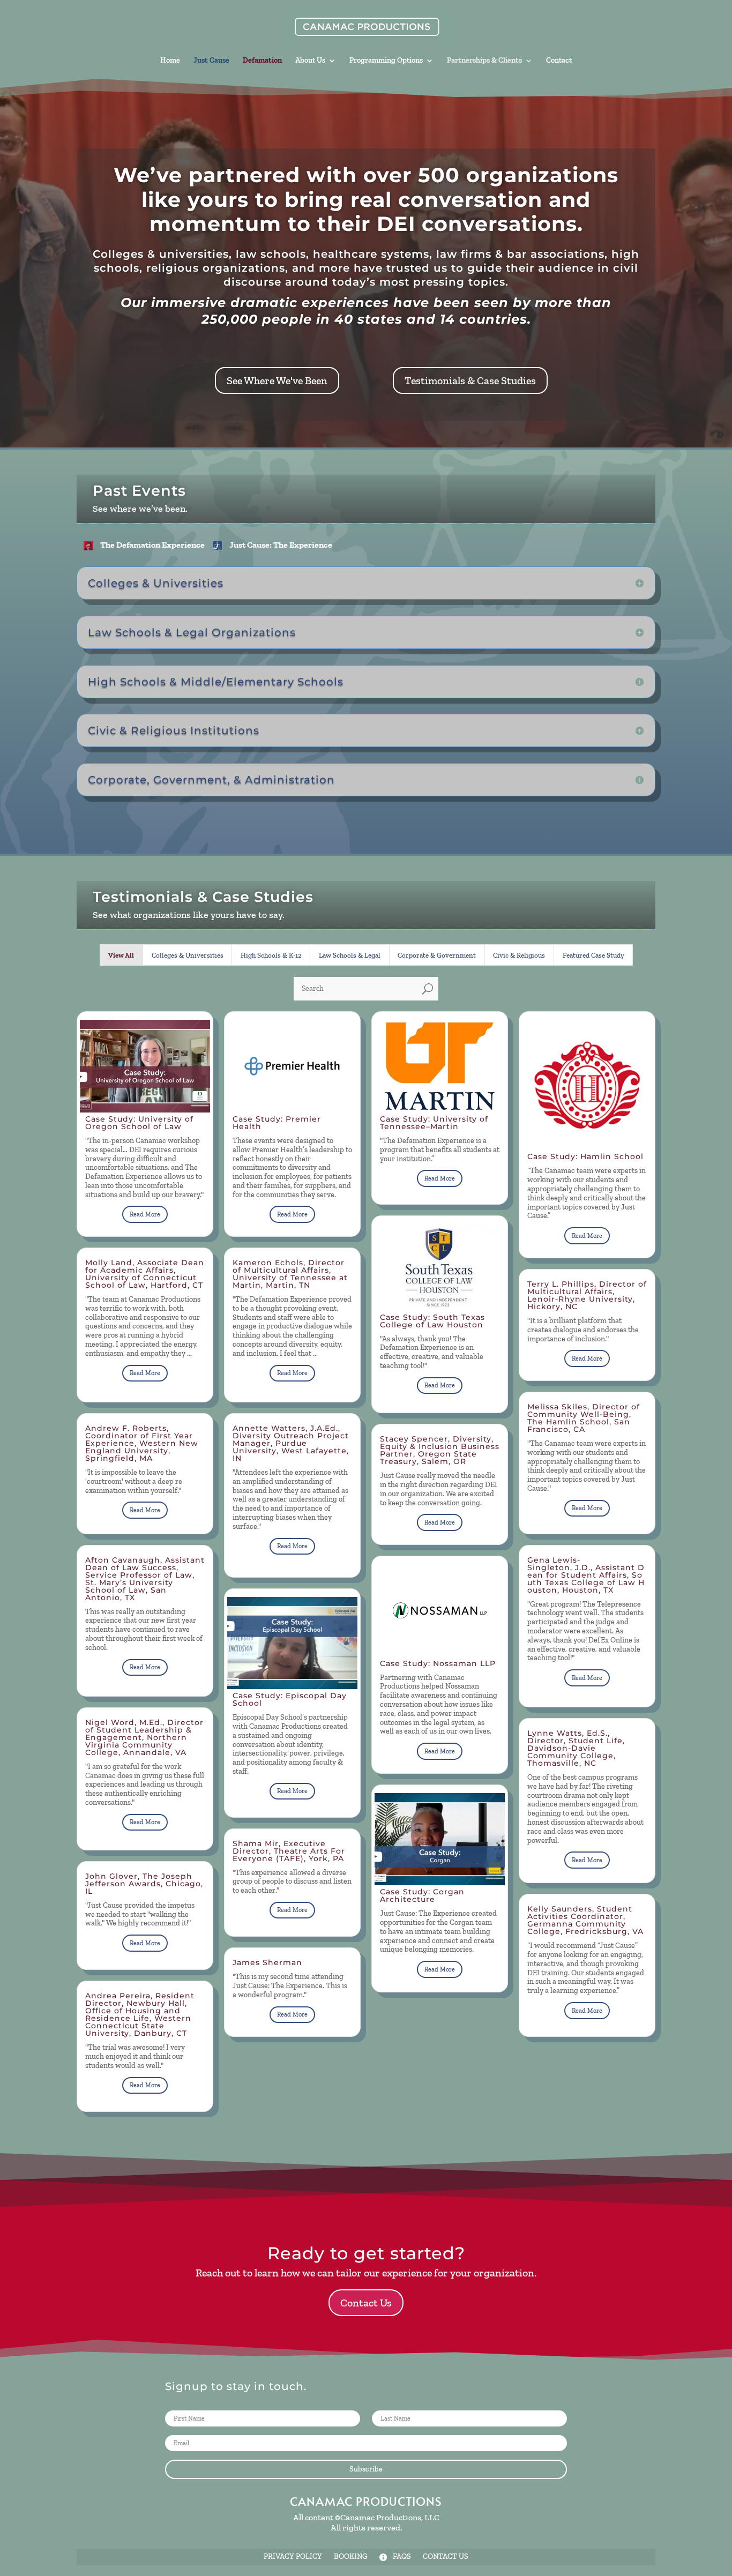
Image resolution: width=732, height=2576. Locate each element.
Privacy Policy (293, 2557)
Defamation (262, 61)
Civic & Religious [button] (519, 955)
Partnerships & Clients (484, 61)
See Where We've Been (277, 380)
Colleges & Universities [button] (188, 955)
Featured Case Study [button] (593, 955)
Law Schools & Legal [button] (350, 955)
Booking (351, 2557)
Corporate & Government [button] (437, 955)
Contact (559, 61)
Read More (145, 1214)
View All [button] (121, 955)
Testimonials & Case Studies (470, 380)
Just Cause (211, 61)
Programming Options (386, 61)
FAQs (402, 2557)
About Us (310, 61)
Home (170, 61)
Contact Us (366, 2303)
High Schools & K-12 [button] (271, 955)
